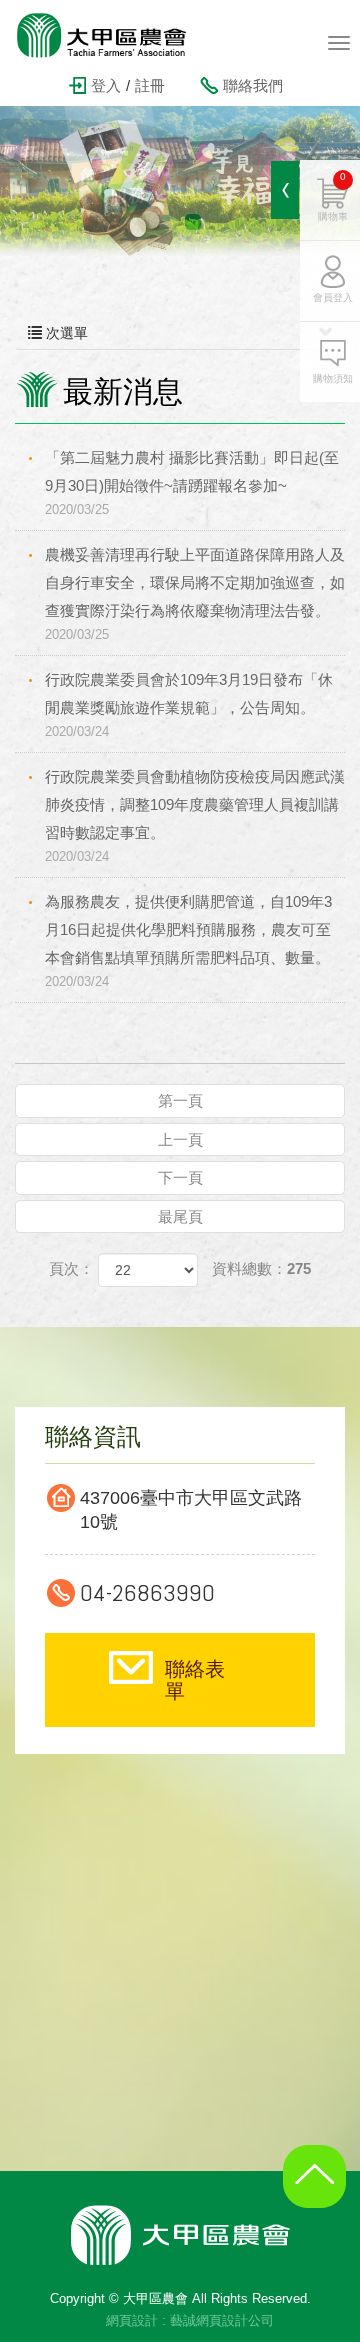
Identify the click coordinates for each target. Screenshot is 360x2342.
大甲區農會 (115, 35)
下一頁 (180, 1177)
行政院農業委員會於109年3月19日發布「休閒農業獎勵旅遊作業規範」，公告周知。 (189, 705)
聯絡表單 (195, 1680)
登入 (106, 85)
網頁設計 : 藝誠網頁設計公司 (190, 2320)
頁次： (71, 1268)
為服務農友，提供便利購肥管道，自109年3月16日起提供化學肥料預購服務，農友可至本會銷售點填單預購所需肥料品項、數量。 (188, 941)
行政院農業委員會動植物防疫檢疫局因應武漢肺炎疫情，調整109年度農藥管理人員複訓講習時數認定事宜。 (195, 816)
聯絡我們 (253, 85)
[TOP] (320, 2192)
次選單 (65, 333)
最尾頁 (180, 1216)
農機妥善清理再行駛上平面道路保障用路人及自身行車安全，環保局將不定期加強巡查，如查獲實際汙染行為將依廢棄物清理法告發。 (195, 594)
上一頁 (180, 1139)
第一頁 (180, 1100)
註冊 (150, 85)
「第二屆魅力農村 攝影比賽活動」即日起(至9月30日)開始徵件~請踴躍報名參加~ (192, 483)
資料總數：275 (261, 1268)
